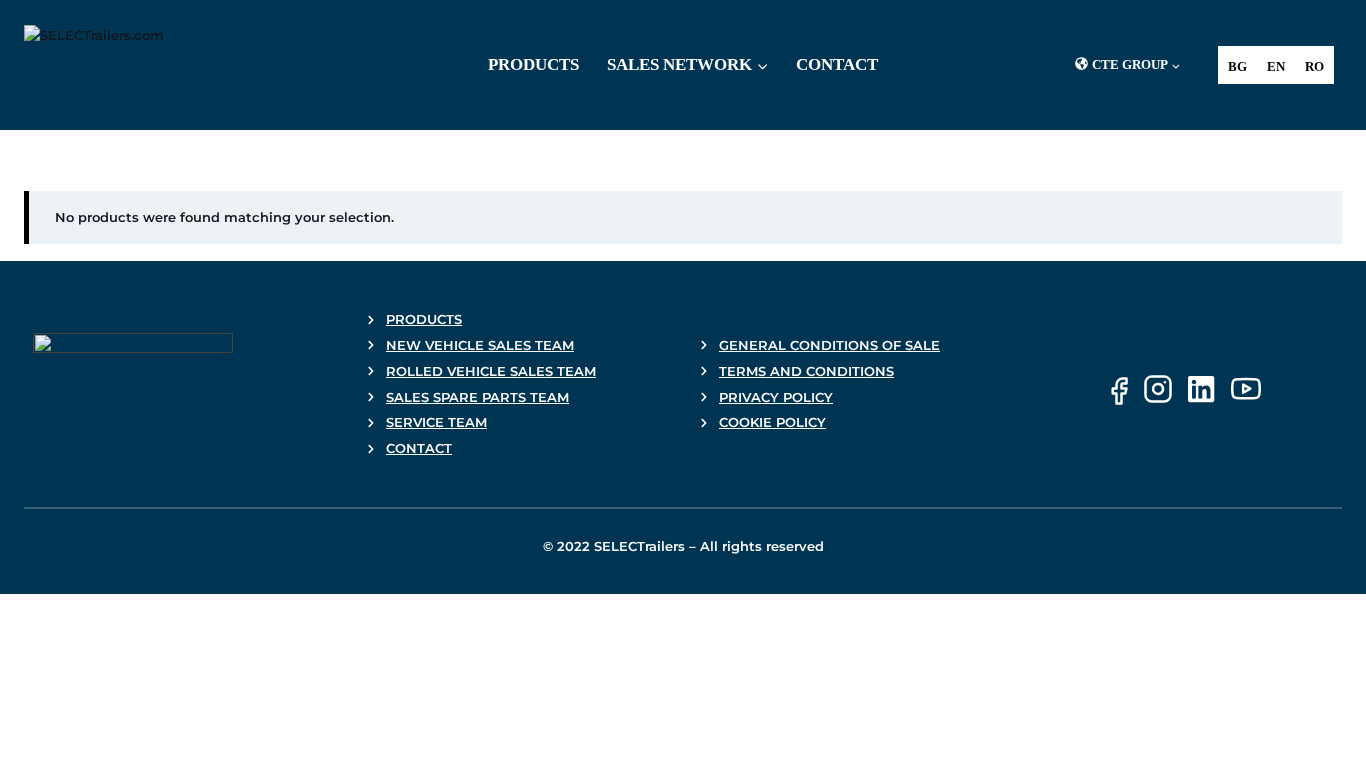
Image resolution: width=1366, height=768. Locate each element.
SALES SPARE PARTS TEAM (477, 397)
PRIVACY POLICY (776, 397)
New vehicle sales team (480, 345)
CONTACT (419, 448)
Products (533, 64)
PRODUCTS (424, 319)
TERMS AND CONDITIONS (806, 371)
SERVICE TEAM (436, 422)
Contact (837, 64)
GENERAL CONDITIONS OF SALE (829, 345)
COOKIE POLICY (772, 422)
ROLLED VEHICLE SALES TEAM (491, 371)
